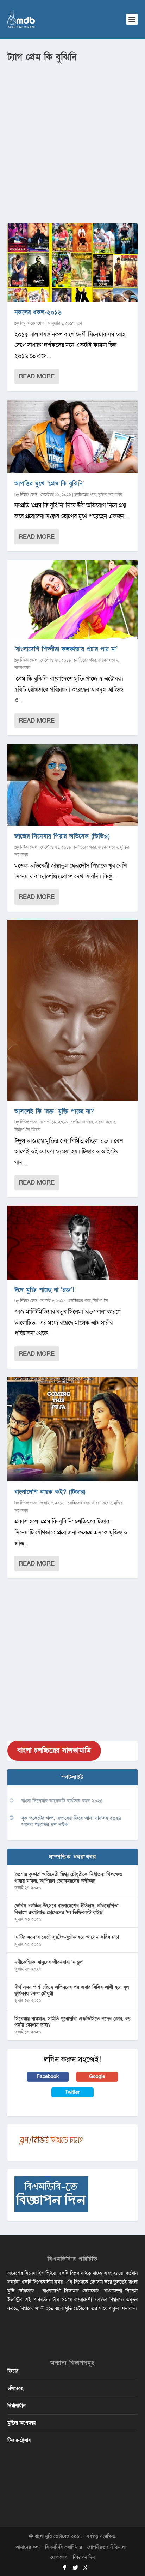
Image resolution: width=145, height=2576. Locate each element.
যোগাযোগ (59, 2557)
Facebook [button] (48, 2077)
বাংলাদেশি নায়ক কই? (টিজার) (50, 1492)
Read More (37, 377)
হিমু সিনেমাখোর (32, 323)
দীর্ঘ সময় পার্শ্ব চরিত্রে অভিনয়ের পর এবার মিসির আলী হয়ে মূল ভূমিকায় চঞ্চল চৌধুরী (72, 1990)
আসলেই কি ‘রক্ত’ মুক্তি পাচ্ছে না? (54, 1111)
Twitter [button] (72, 2092)
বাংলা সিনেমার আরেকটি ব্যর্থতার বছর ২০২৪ (62, 1801)
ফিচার (36, 1130)
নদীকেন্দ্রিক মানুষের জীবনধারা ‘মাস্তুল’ (49, 1962)
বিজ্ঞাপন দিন (84, 2557)
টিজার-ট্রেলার (19, 2440)
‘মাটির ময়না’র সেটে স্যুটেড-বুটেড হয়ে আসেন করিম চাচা (67, 1937)
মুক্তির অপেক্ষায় (110, 495)
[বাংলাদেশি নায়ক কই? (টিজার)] (73, 1429)
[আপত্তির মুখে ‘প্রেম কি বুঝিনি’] (73, 437)
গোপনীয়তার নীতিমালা (106, 2547)
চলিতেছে (15, 2388)
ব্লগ (80, 323)
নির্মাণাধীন (22, 1130)
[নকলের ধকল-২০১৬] (73, 263)
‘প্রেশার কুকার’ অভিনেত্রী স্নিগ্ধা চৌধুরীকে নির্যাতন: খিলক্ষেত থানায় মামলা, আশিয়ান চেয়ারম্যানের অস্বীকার (68, 1877)
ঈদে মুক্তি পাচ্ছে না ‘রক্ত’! (45, 1290)
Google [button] (97, 2077)
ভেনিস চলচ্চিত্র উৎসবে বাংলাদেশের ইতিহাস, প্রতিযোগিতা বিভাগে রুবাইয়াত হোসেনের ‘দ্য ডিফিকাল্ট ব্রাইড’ (66, 1909)
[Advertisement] (72, 140)
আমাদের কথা (28, 2547)
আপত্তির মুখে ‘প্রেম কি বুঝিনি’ (49, 484)
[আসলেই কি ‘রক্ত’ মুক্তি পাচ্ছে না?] (73, 1010)
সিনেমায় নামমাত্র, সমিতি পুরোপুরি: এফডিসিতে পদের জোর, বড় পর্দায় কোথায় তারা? (72, 2022)
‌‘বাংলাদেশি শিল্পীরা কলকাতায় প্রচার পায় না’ (66, 649)
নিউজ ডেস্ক (29, 495)
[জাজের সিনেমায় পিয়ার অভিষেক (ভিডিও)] (73, 785)
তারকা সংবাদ (108, 660)
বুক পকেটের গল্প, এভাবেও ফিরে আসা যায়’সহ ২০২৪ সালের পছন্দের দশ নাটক (71, 1821)
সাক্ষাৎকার (22, 668)
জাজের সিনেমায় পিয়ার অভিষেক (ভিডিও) (62, 836)
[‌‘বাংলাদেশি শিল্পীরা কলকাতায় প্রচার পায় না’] (73, 599)
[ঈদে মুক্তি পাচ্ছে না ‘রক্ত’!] (73, 1242)
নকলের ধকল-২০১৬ (38, 312)
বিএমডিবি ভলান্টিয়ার (64, 2547)
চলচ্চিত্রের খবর (85, 495)
